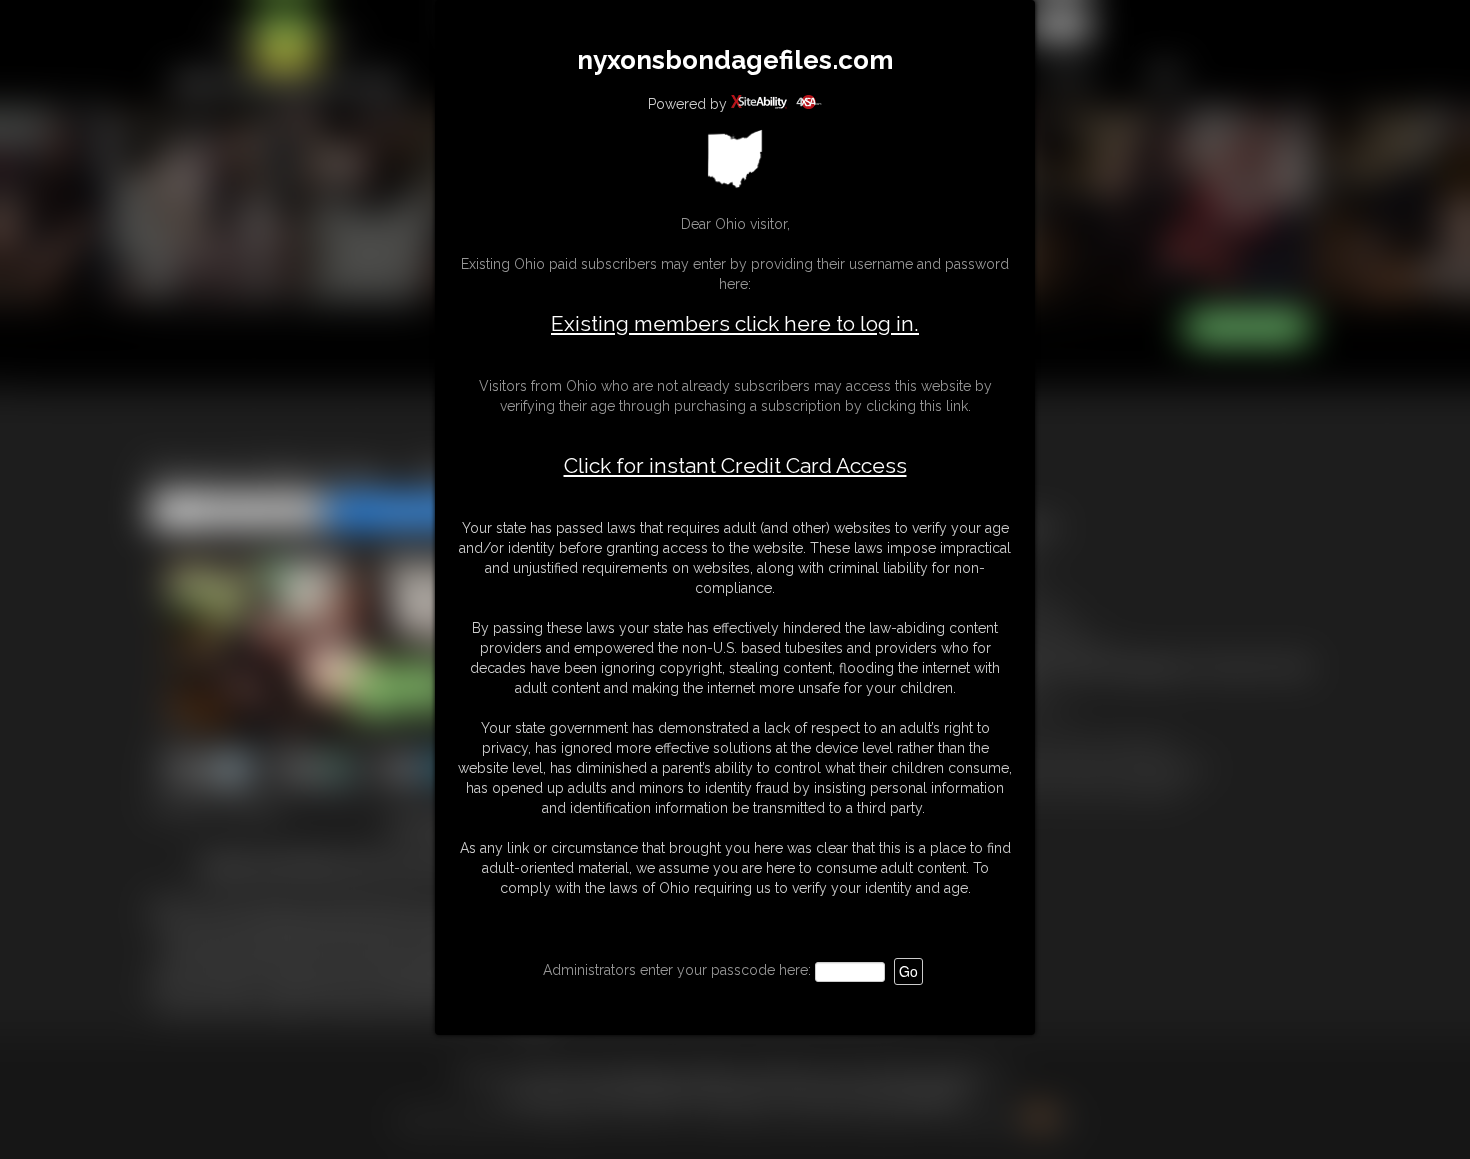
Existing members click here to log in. (735, 323)
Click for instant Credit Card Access (735, 466)
